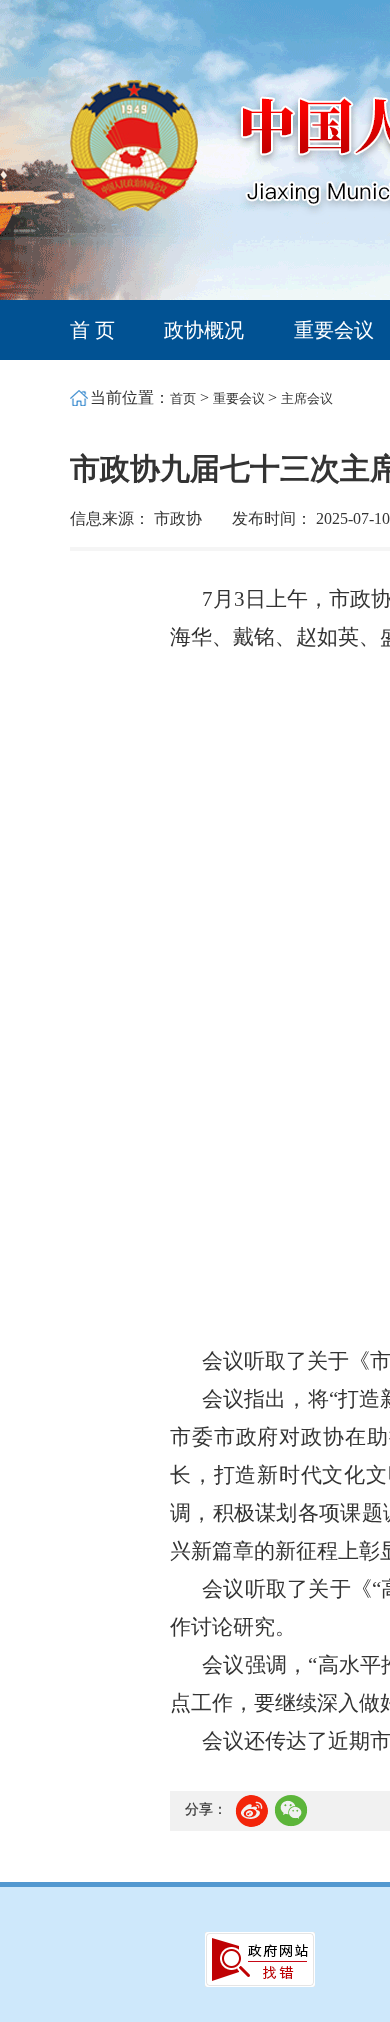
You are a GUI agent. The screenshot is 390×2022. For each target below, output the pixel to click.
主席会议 (307, 398)
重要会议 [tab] (334, 330)
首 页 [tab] (92, 330)
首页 (183, 398)
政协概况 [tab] (204, 330)
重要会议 (240, 398)
